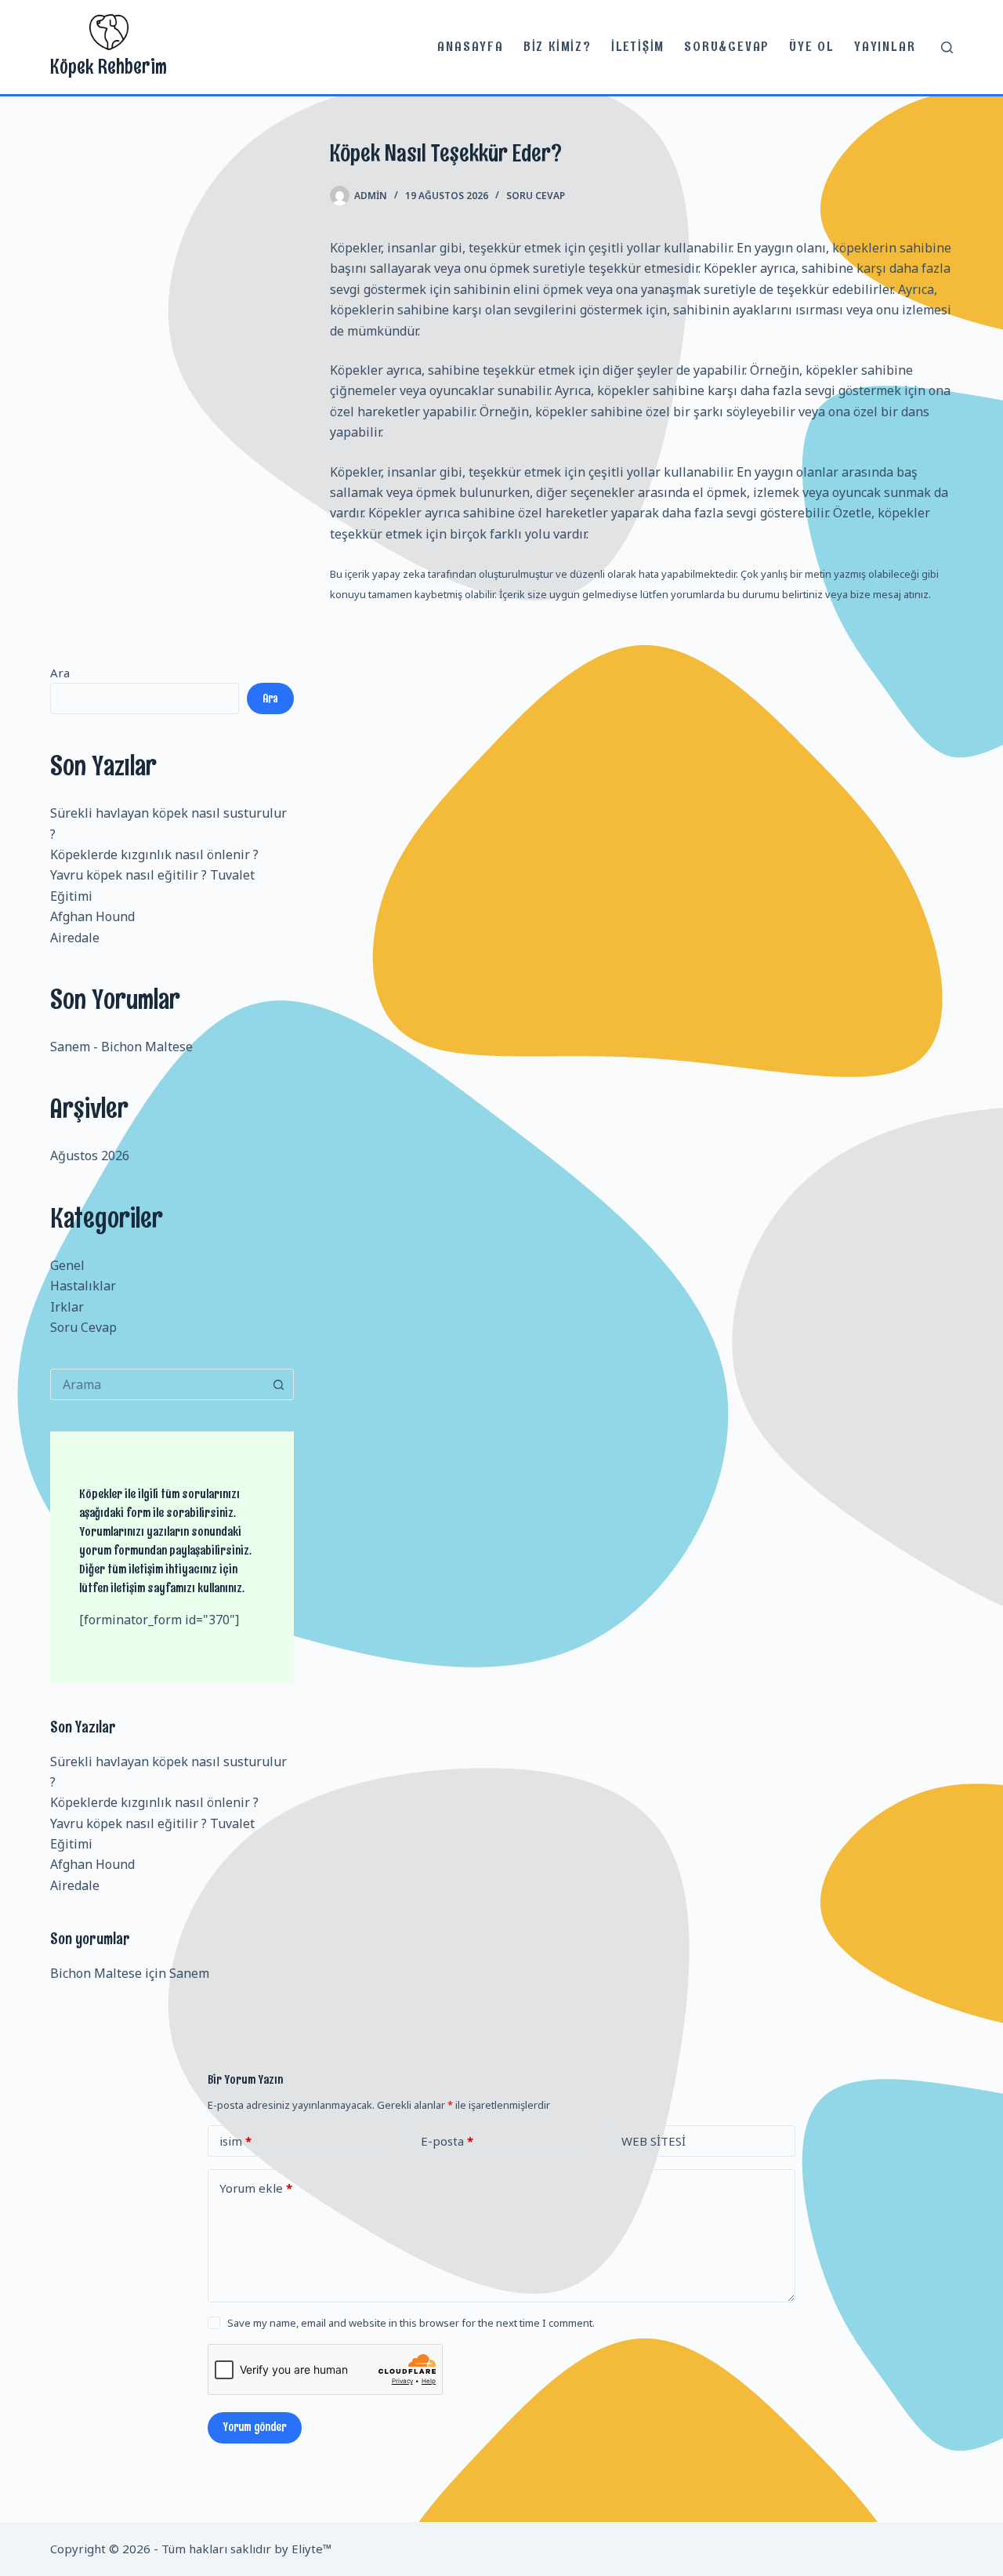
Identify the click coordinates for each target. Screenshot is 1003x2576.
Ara (60, 673)
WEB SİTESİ (654, 2141)
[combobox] (157, 1384)
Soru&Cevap (727, 46)
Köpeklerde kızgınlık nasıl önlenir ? (154, 854)
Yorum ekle (256, 2188)
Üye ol (812, 46)
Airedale (75, 938)
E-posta (447, 2141)
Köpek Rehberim (109, 66)
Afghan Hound (92, 916)
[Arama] (947, 47)
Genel (67, 1265)
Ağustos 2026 (90, 1156)
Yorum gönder (255, 2427)
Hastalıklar (83, 1286)
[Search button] (278, 1384)
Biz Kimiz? (558, 46)
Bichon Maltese (147, 1047)
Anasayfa (470, 46)
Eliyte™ (312, 2549)
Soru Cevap (536, 196)
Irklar (67, 1307)
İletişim (638, 46)
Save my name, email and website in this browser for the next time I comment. (411, 2323)
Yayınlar (885, 46)
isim (235, 2141)
